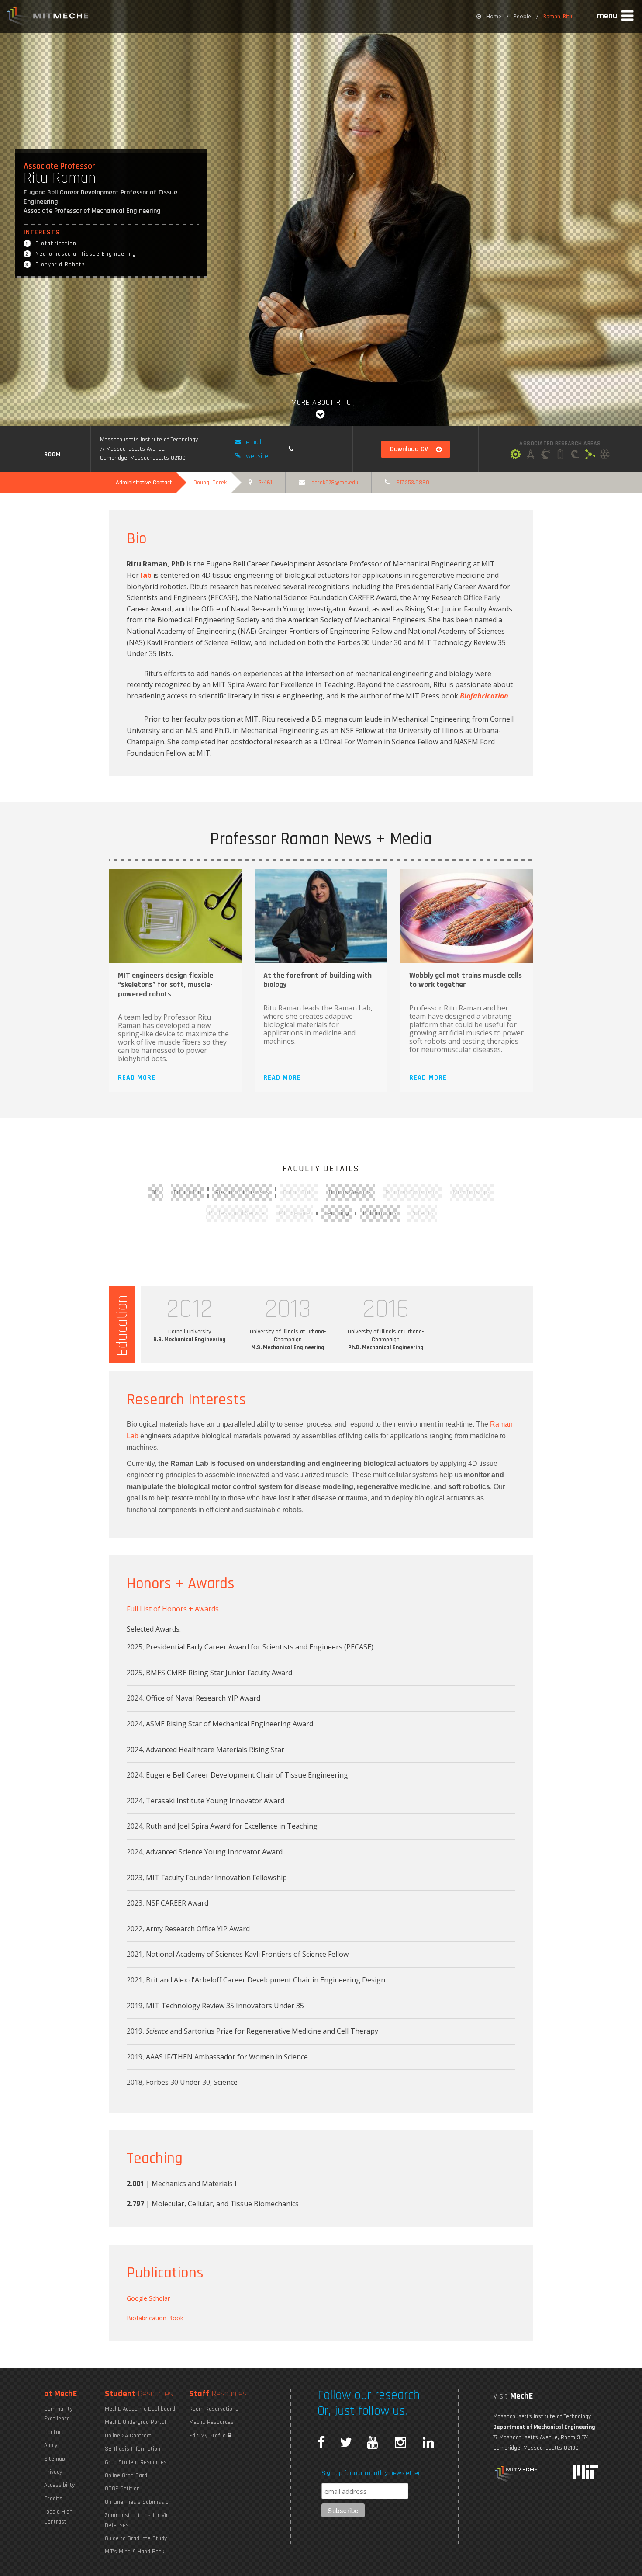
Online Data (299, 1193)
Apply (51, 2445)
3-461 (265, 483)
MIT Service (294, 1213)
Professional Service (237, 1213)
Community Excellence (58, 2414)
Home (494, 16)
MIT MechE (48, 17)
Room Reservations (214, 2409)
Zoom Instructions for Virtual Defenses (141, 2520)
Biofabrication (484, 696)
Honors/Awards (350, 1193)
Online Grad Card (126, 2475)
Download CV (409, 449)
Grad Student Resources (136, 2462)
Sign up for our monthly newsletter (371, 2473)
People (522, 16)
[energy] (560, 455)
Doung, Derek (210, 483)
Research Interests (242, 1193)
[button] (616, 16)
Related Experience (412, 1193)
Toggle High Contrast (58, 2517)
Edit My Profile (208, 2436)
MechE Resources (211, 2422)
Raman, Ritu (558, 16)
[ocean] (575, 455)
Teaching (337, 1213)
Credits (53, 2499)
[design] (531, 455)
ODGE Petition (122, 2489)
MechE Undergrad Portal (135, 2422)
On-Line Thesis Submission (138, 2502)
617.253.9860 (413, 483)
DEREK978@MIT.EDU (335, 483)
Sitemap (55, 2459)
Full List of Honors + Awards (173, 1609)
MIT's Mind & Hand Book (135, 2552)
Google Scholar (148, 2298)
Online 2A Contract (128, 2436)
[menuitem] (489, 16)
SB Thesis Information (133, 2449)
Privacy (53, 2472)
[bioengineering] (590, 455)
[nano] (605, 455)
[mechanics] (516, 455)
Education (188, 1193)
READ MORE (137, 1078)
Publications (380, 1213)
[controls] (545, 455)
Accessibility (59, 2485)
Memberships (472, 1193)
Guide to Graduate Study (136, 2538)
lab (146, 575)
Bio (156, 1193)
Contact (54, 2432)
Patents (422, 1213)
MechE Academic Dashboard (140, 2409)
